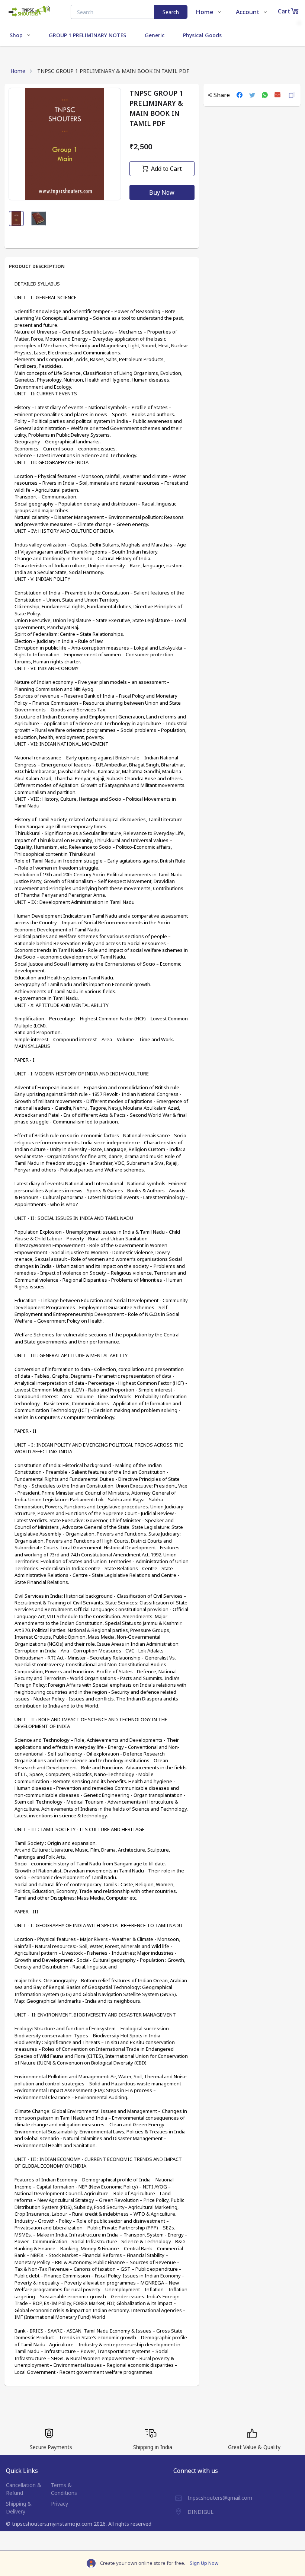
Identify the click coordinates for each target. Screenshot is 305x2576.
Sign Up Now (204, 2563)
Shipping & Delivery (19, 2508)
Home (18, 71)
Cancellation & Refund (24, 2489)
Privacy (60, 2504)
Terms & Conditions (64, 2489)
